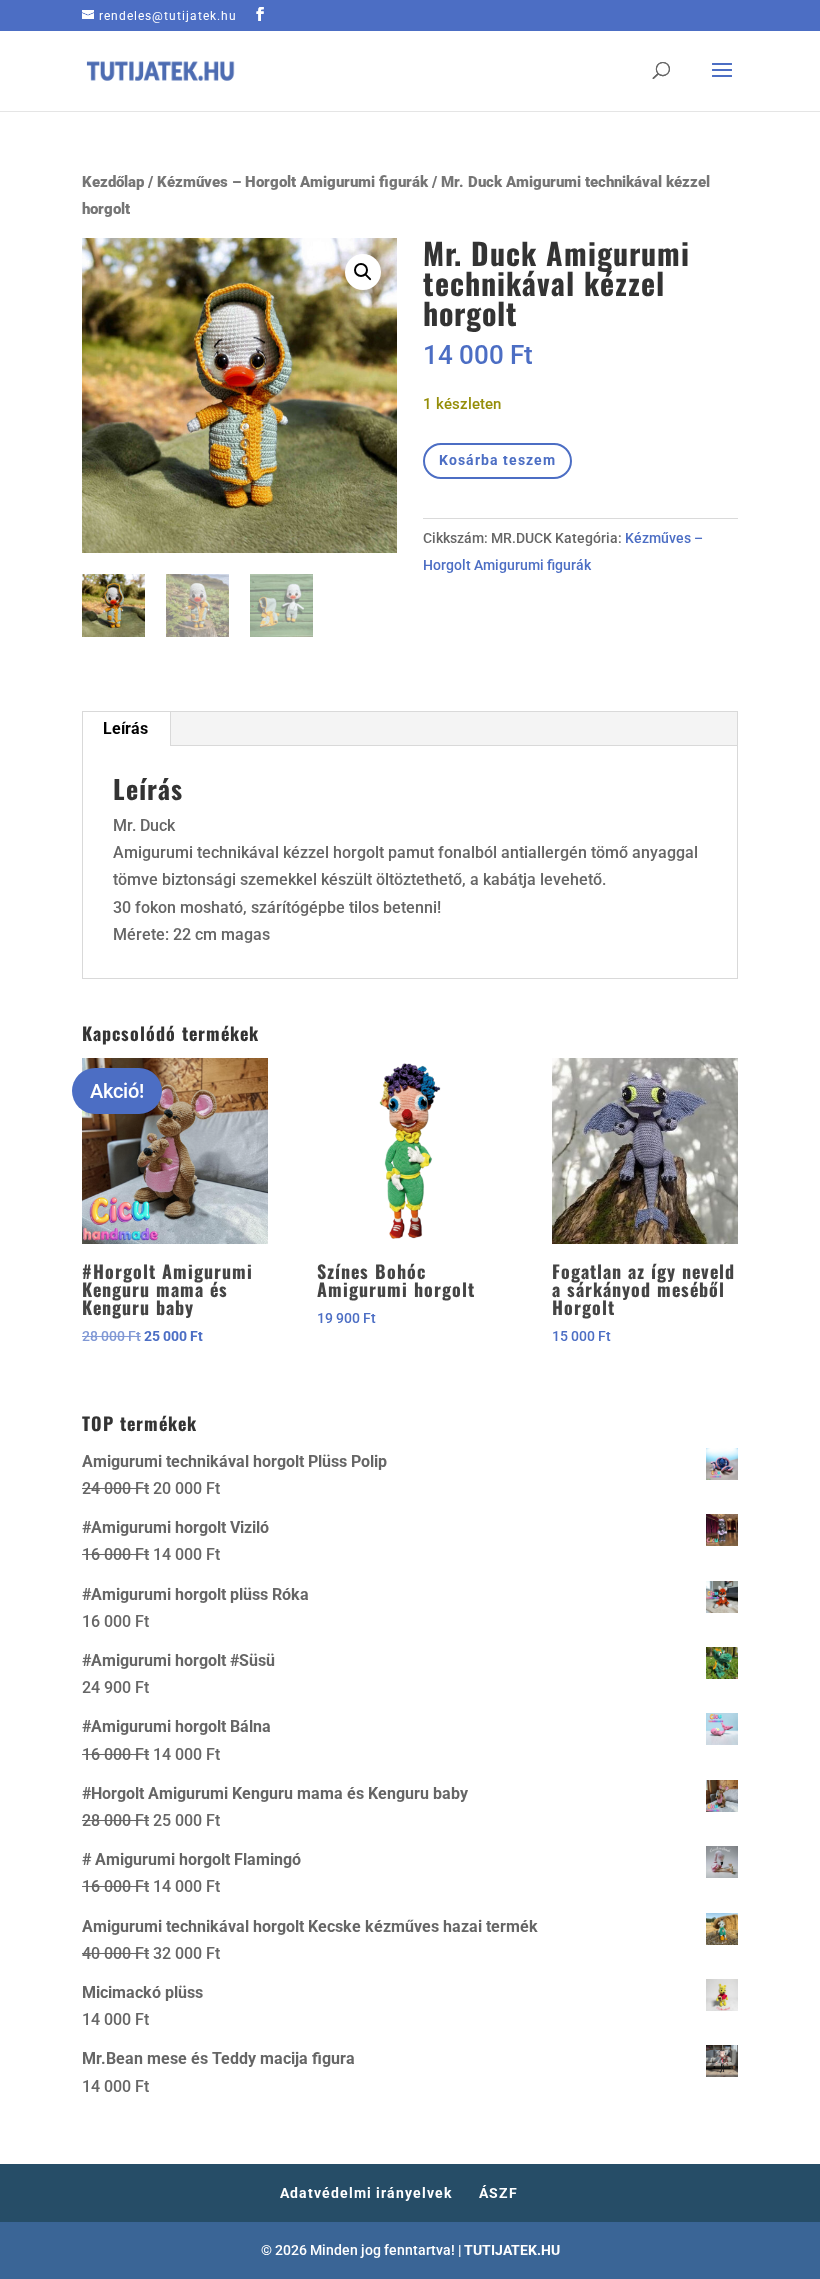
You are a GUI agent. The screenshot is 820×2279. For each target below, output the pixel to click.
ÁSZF (498, 2193)
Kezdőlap (113, 182)
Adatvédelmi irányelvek (366, 2193)
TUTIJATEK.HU (512, 2250)
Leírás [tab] (125, 728)
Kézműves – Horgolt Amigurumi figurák (292, 182)
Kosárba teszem (497, 460)
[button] (363, 272)
